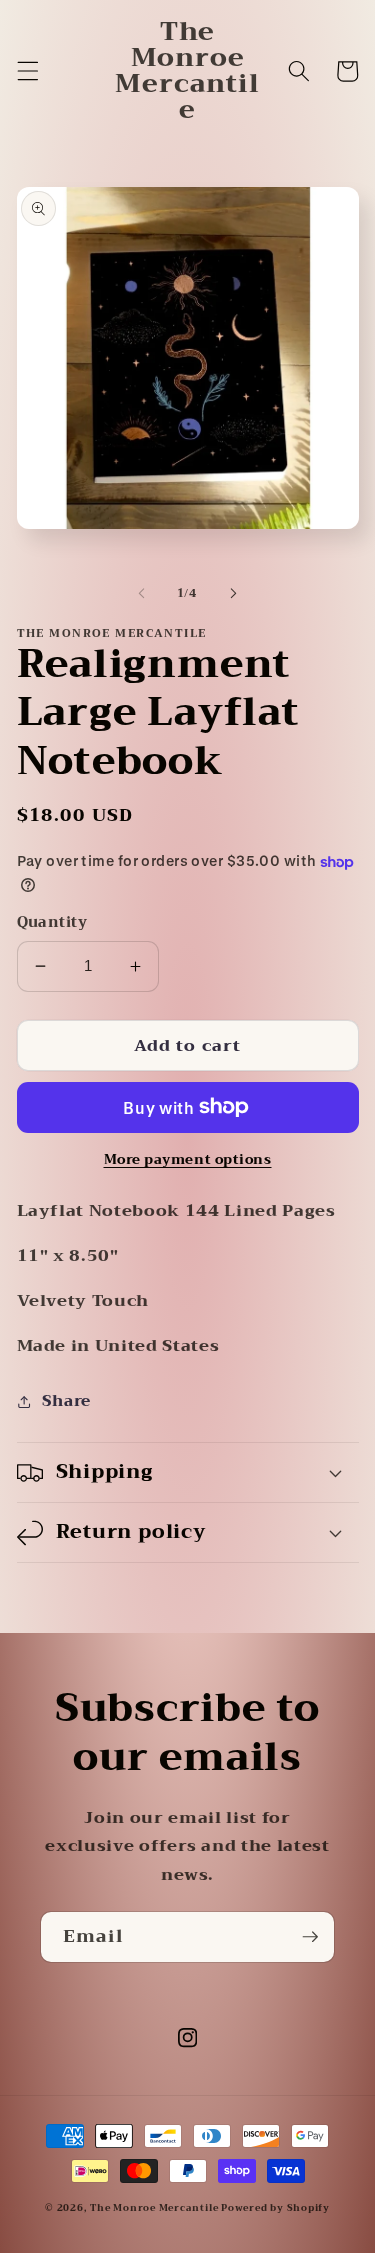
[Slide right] (234, 594)
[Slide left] (141, 594)
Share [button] (66, 1401)
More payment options (188, 1159)
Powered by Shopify (275, 2208)
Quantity (52, 923)
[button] (27, 71)
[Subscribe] (310, 1937)
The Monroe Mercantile (155, 2208)
